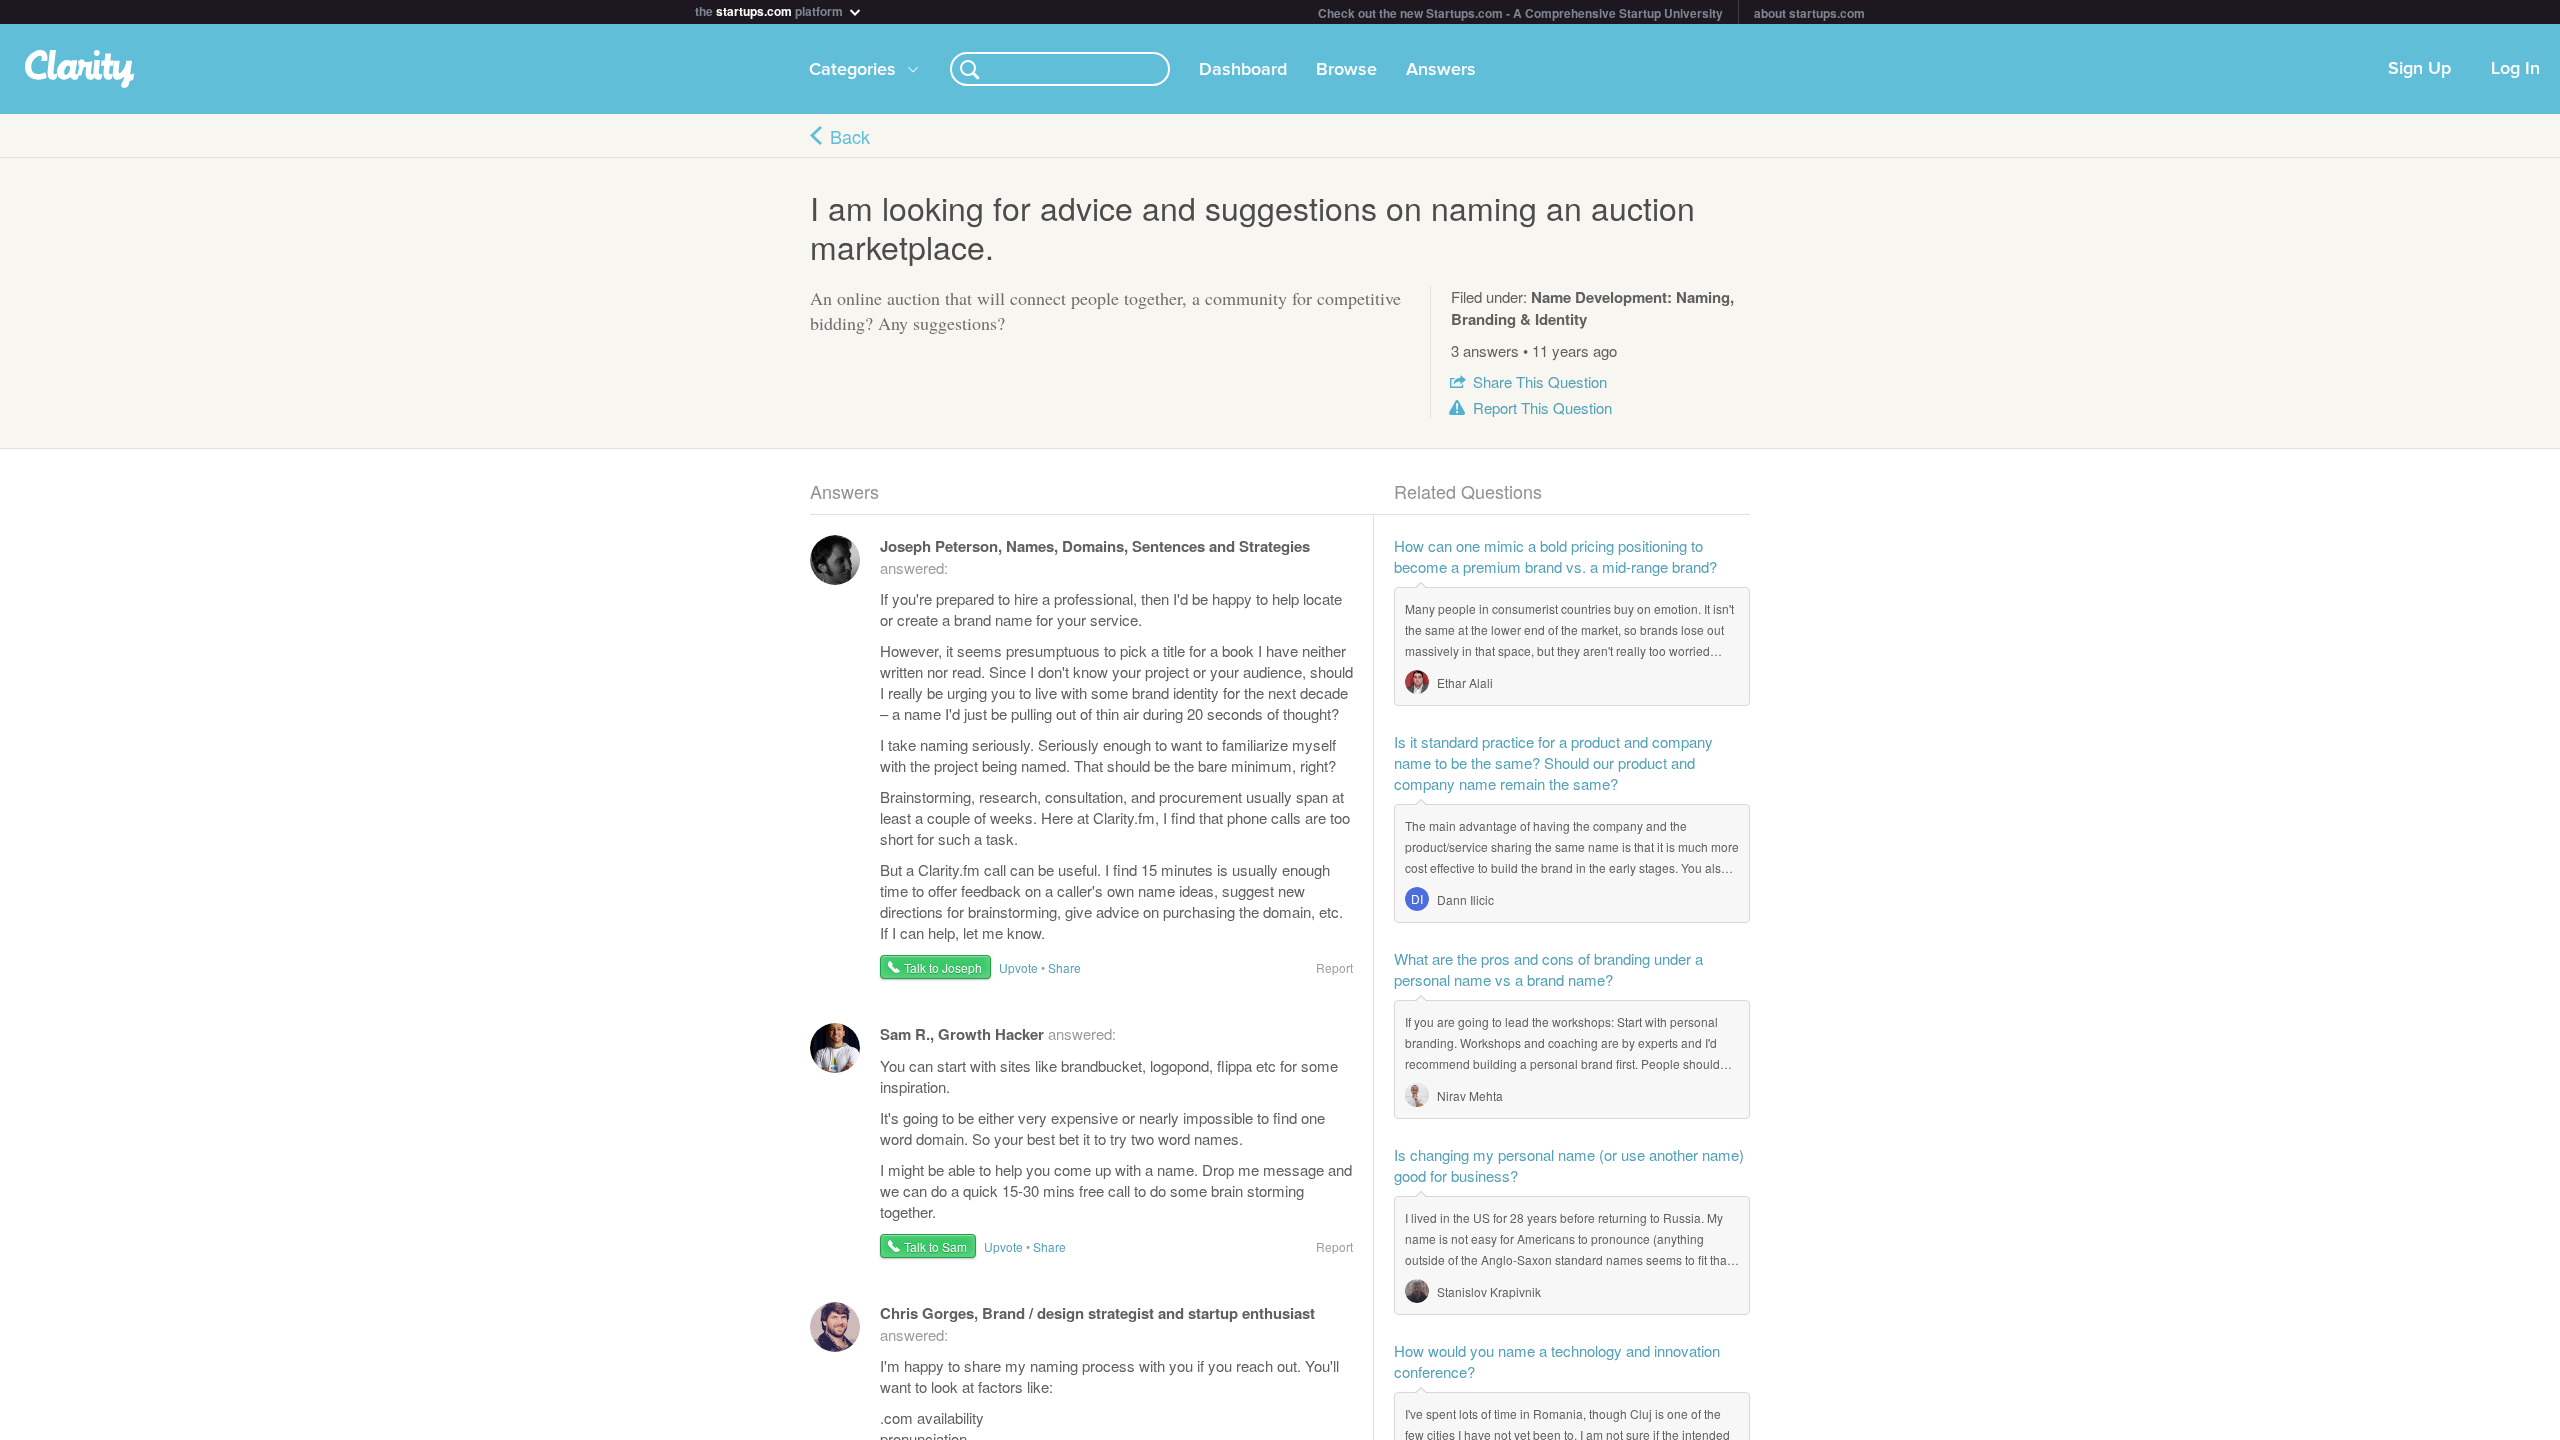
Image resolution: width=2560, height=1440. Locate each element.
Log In (2515, 69)
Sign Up (2419, 69)
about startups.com (1809, 13)
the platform (770, 9)
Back (850, 136)
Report (1542, 407)
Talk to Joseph (943, 967)
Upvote (1018, 967)
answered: (998, 1033)
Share (1540, 381)
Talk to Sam (935, 1246)
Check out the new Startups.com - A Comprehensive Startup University (1520, 13)
